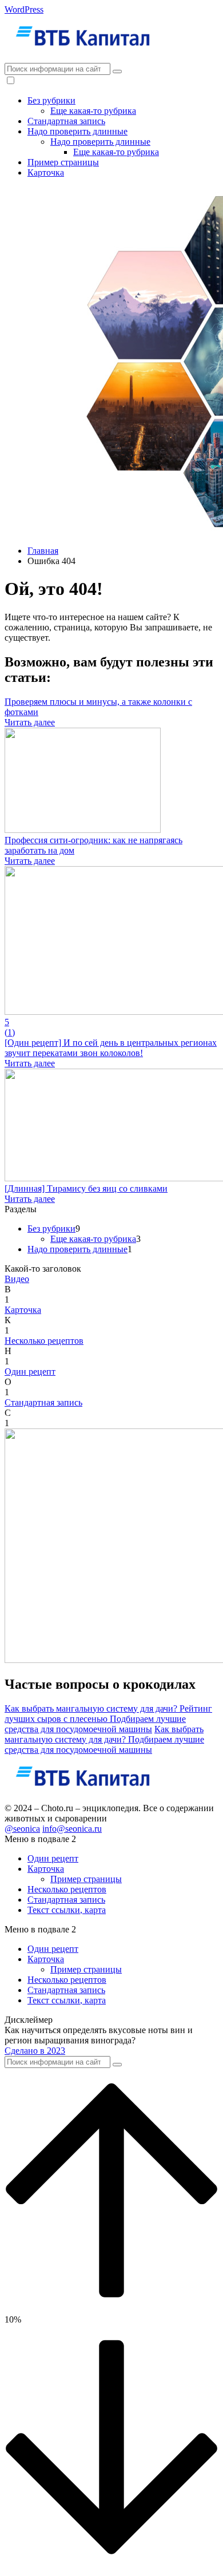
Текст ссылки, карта (67, 1910)
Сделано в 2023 (35, 2051)
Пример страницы (63, 162)
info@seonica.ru (72, 1829)
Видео (17, 1279)
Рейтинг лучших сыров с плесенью (108, 1714)
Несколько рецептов (44, 1341)
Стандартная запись (66, 121)
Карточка (46, 172)
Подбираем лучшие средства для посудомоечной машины (95, 1724)
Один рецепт (30, 1372)
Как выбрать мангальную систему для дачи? (92, 1708)
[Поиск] (117, 72)
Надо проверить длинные (77, 131)
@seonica (22, 1829)
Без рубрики (51, 100)
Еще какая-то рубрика (93, 111)
